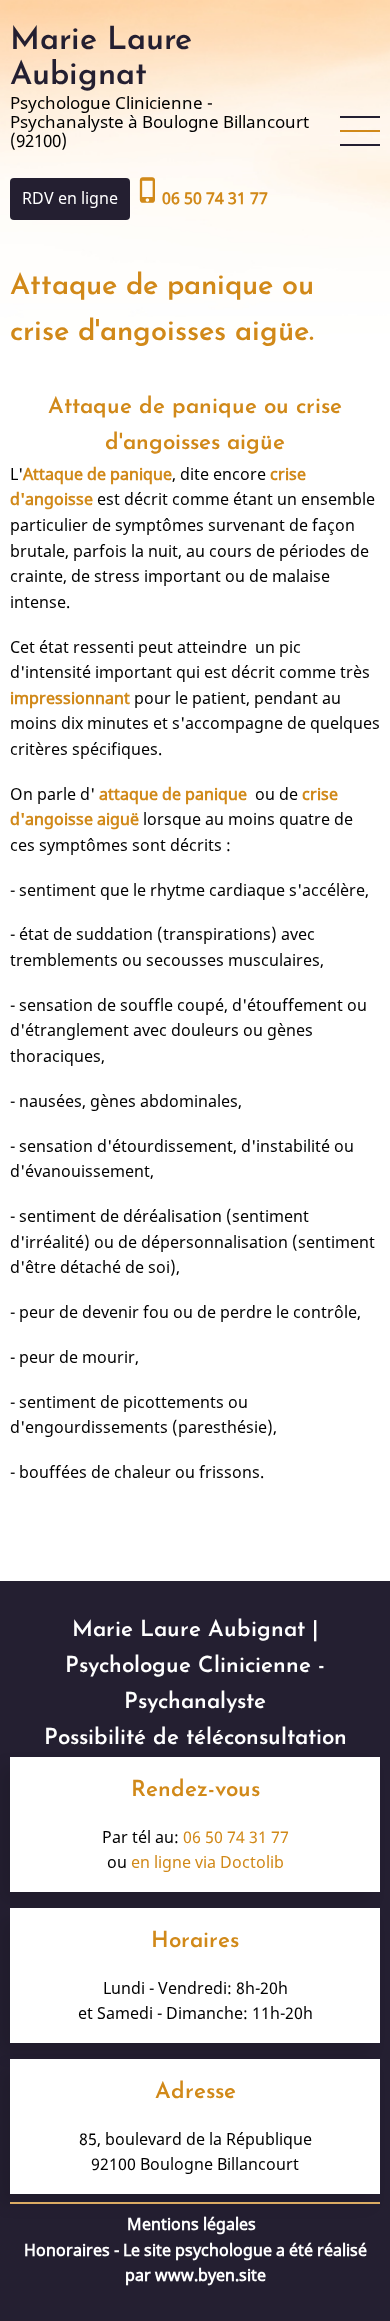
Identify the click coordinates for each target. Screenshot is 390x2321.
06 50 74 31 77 (236, 1837)
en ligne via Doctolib (207, 1862)
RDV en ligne (70, 198)
